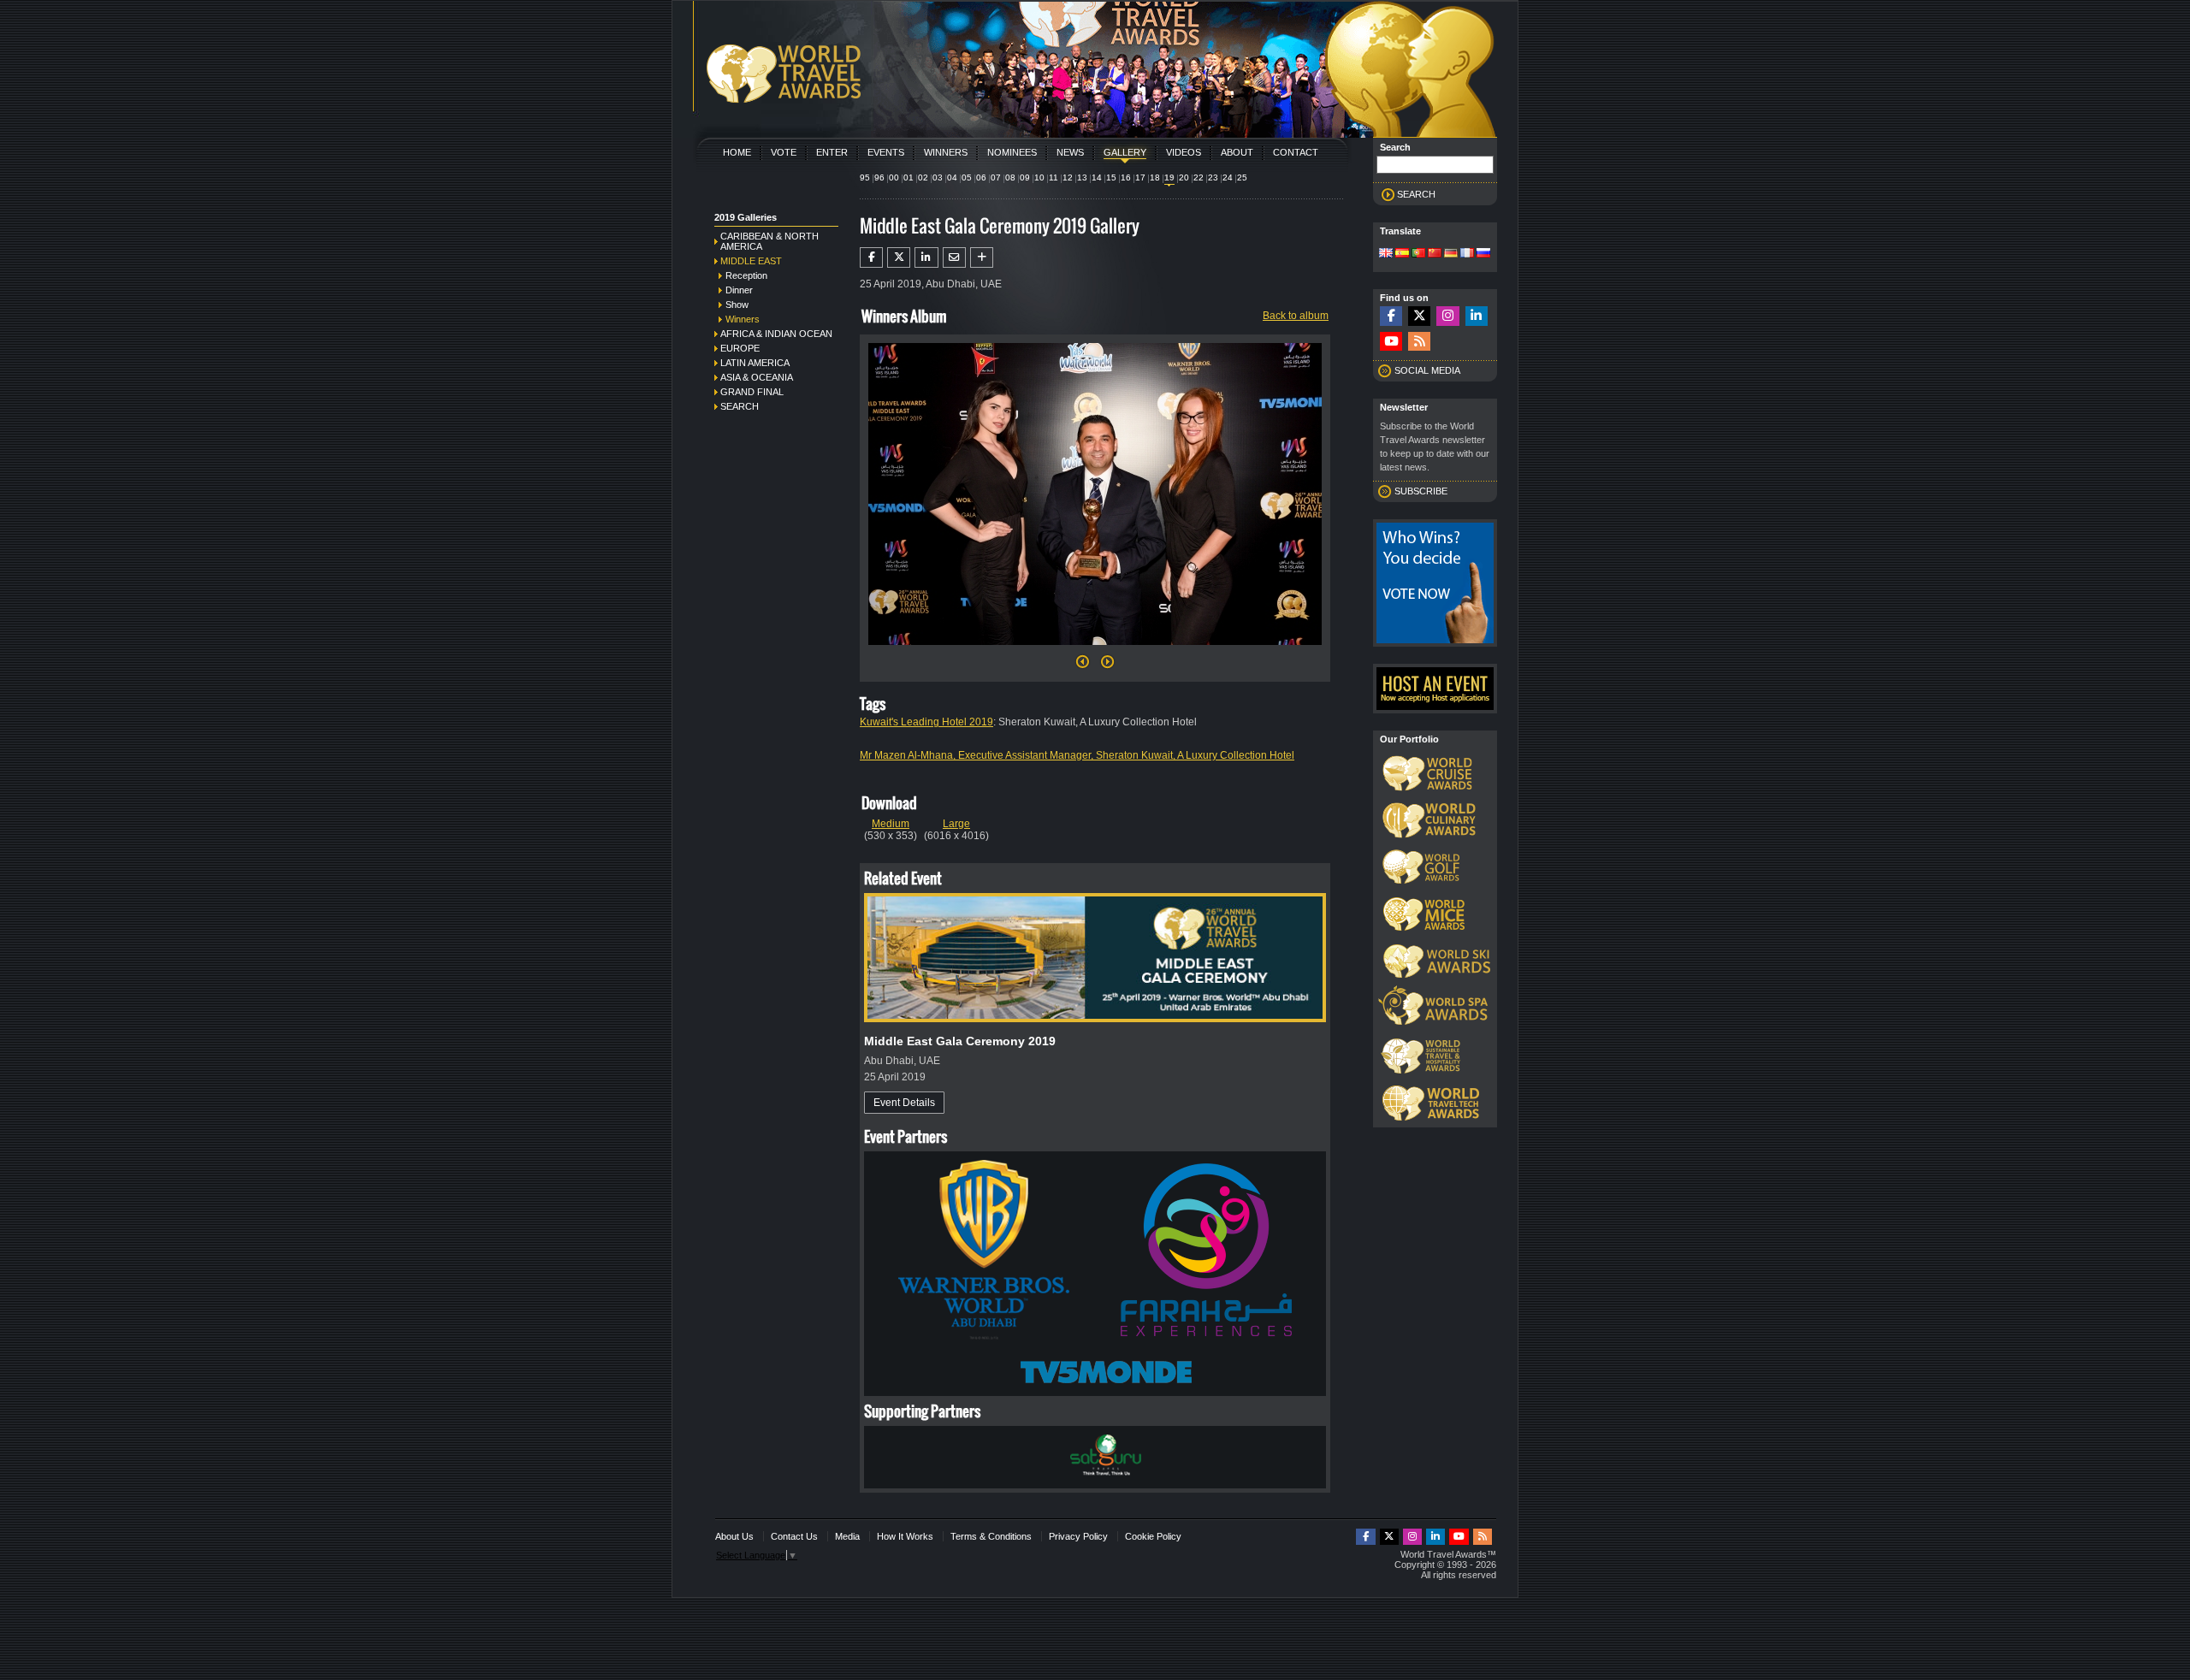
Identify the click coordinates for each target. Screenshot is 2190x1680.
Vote (784, 152)
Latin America (755, 363)
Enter (832, 152)
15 (1111, 177)
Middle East (751, 261)
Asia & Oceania (757, 377)
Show (737, 305)
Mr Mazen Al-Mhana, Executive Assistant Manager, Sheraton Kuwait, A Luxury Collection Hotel (1077, 755)
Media (847, 1536)
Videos (1184, 152)
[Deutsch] (1451, 254)
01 (909, 177)
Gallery (1125, 152)
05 (967, 177)
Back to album (1296, 316)
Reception (746, 275)
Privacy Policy (1078, 1536)
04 (952, 177)
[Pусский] (1483, 254)
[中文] (1435, 254)
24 (1228, 177)
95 (865, 177)
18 (1155, 177)
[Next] (1095, 650)
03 (938, 177)
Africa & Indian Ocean (776, 334)
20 (1184, 177)
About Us (734, 1536)
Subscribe (1421, 491)
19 (1169, 177)
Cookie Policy (1153, 1536)
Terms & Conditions (991, 1536)
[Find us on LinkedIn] (1477, 316)
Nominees (1012, 152)
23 (1213, 177)
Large (956, 824)
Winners (946, 152)
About (1237, 152)
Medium (891, 824)
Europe (740, 348)
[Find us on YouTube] (1391, 342)
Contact (1296, 152)
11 (1054, 177)
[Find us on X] (1419, 316)
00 (894, 177)
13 (1082, 177)
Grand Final (752, 392)
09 (1025, 177)
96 (879, 177)
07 (996, 177)
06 (981, 177)
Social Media (1427, 370)
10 (1039, 177)
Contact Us (794, 1536)
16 (1126, 177)
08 (1010, 177)
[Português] (1418, 254)
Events (886, 152)
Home (737, 152)
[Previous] (1083, 666)
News (1070, 152)
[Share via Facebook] (871, 257)
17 (1140, 177)
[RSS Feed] (1419, 342)
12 (1068, 177)
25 (1242, 177)
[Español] (1402, 254)
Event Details (904, 1103)
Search (740, 406)
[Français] (1467, 254)
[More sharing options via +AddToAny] (982, 257)
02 (923, 177)
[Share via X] (899, 257)
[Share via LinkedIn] (926, 257)
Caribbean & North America (769, 241)
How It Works (905, 1536)
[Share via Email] (954, 257)
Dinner (739, 290)
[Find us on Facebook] (1391, 316)
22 (1199, 177)
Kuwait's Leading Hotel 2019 (926, 722)
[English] (1386, 254)
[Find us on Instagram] (1447, 316)
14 (1097, 177)
